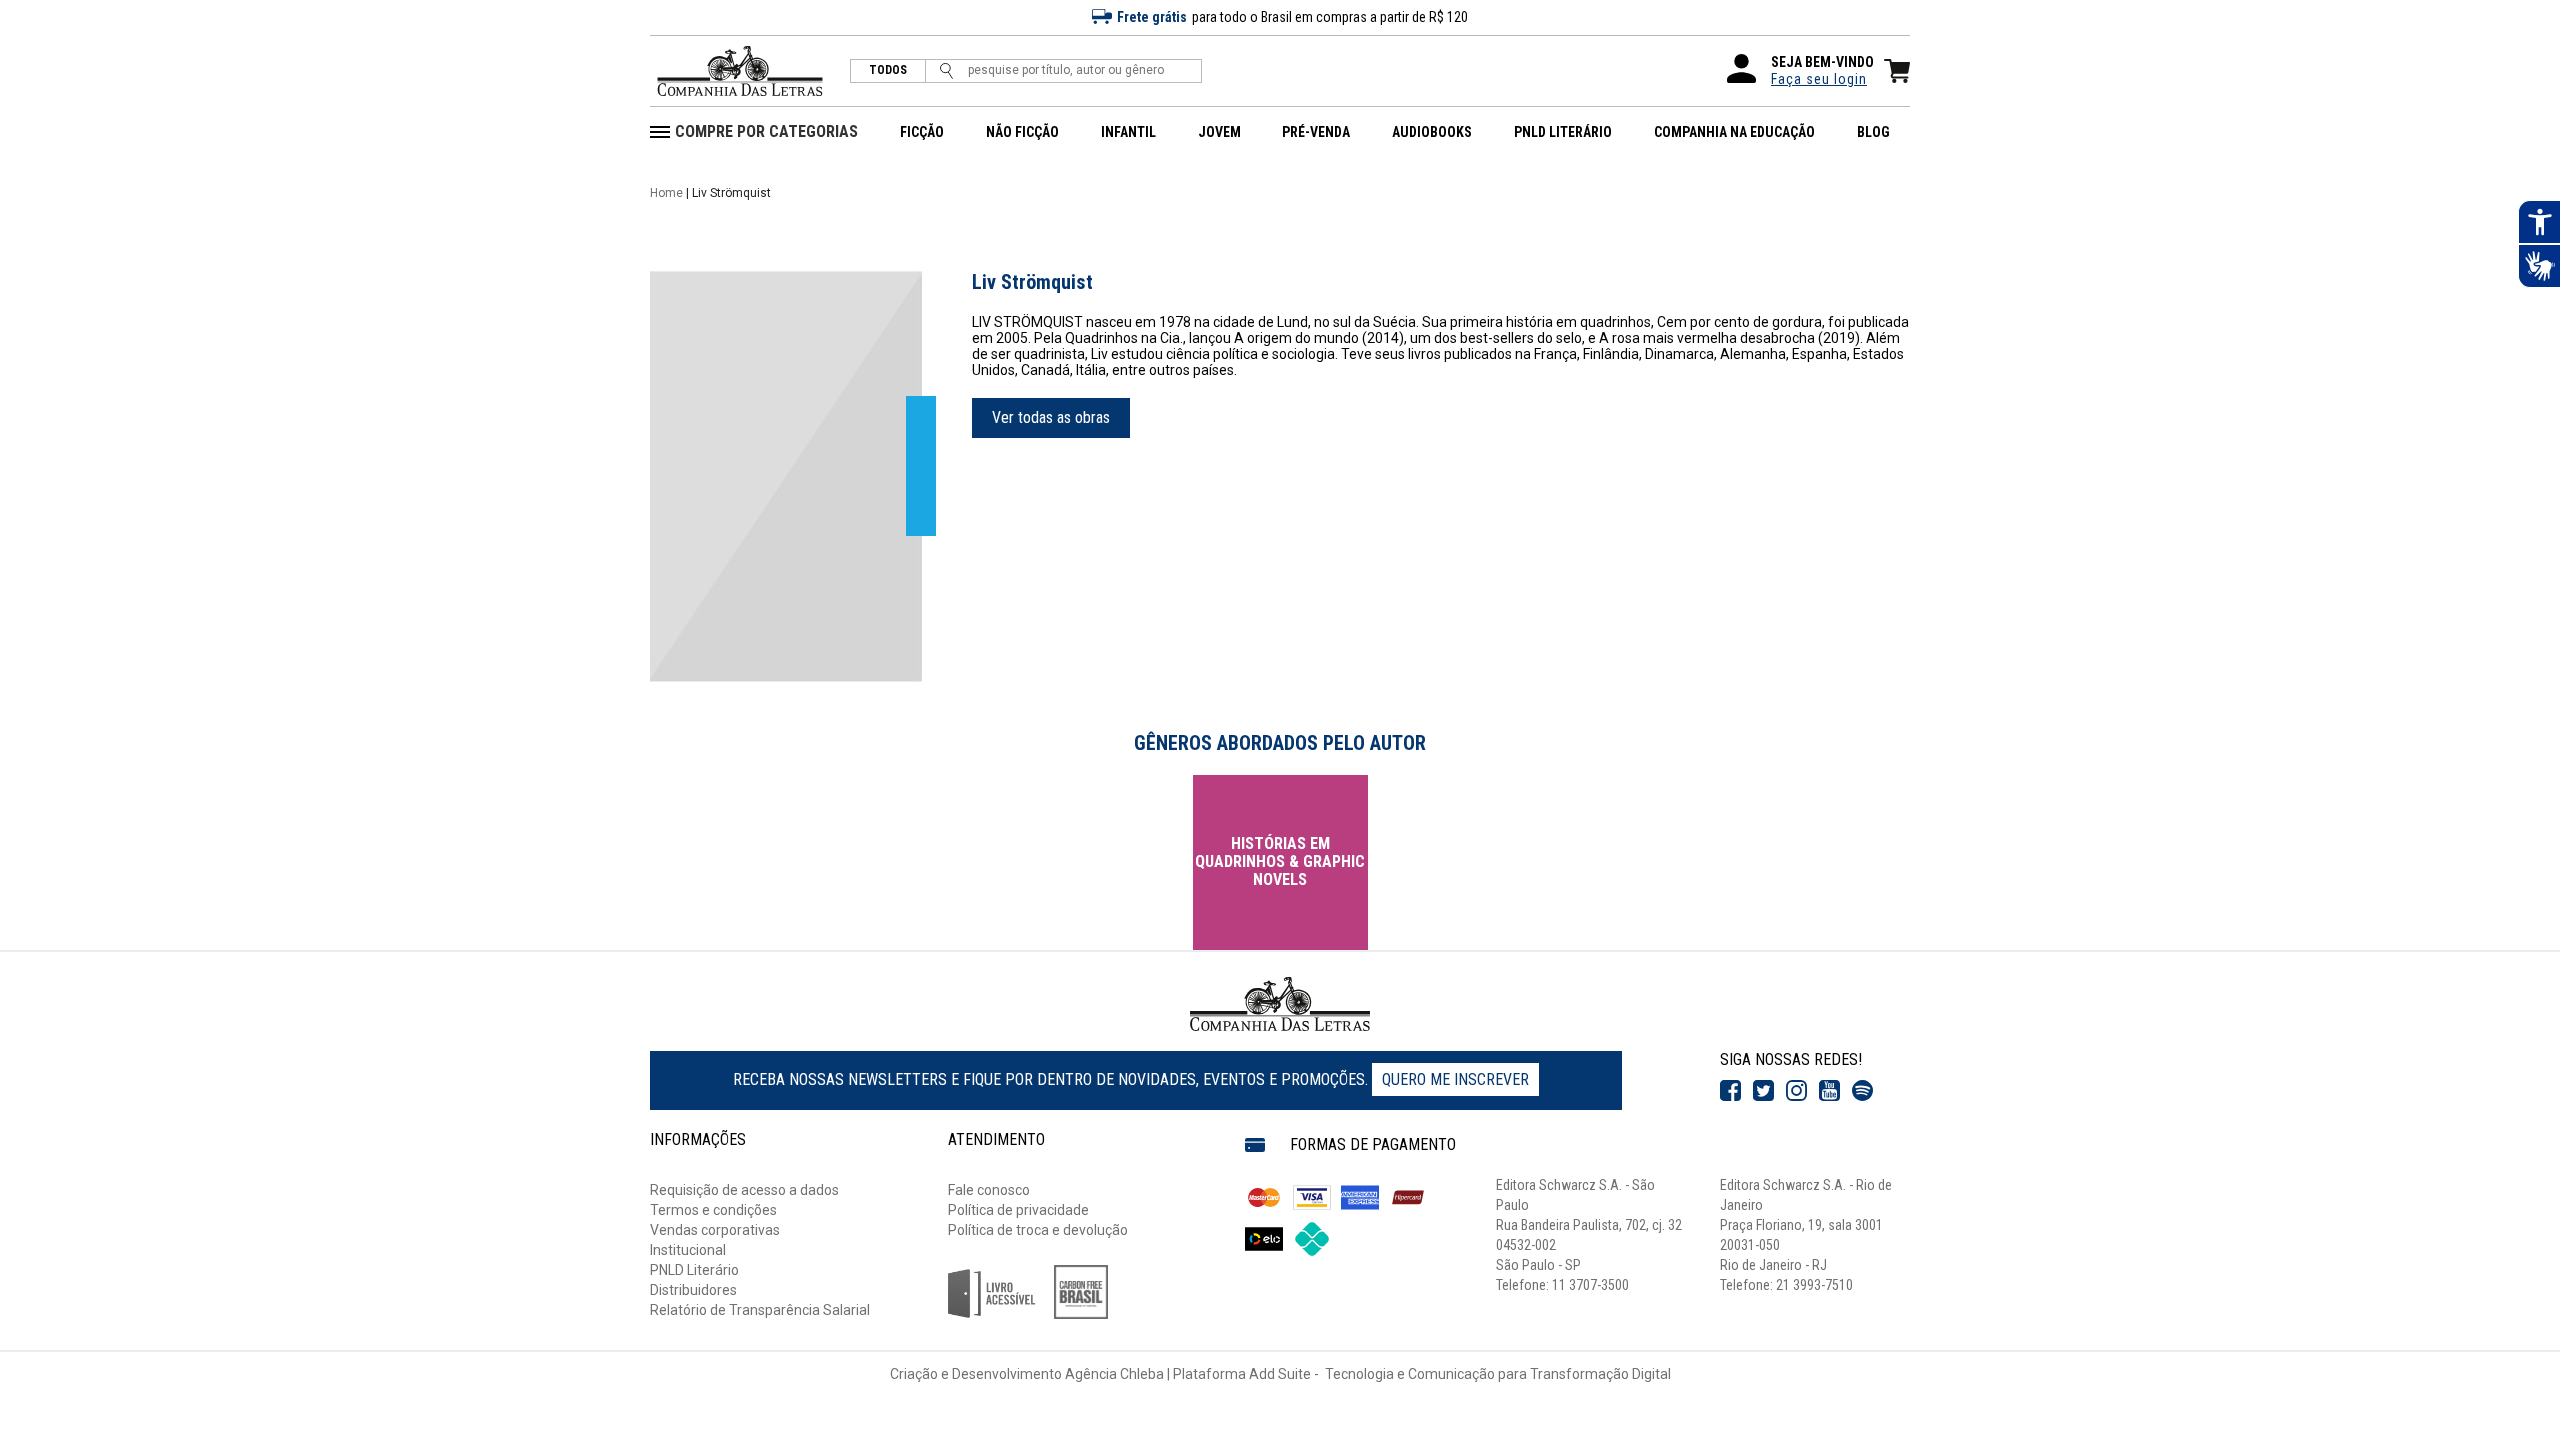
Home (666, 193)
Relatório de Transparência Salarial (760, 1310)
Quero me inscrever (1455, 1079)
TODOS (888, 70)
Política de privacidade (1018, 1210)
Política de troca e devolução (1038, 1230)
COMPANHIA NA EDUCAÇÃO (1734, 132)
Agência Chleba (1114, 1374)
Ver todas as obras (1051, 417)
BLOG (1873, 132)
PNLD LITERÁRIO (1563, 132)
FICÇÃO (922, 132)
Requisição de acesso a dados (744, 1190)
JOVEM (1219, 132)
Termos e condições (713, 1210)
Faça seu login (1819, 79)
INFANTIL (1128, 132)
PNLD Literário (694, 1270)
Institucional (688, 1250)
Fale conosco (989, 1190)
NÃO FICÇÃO (1022, 132)
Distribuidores (693, 1290)
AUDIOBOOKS (1432, 132)
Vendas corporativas (715, 1230)
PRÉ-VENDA (1316, 132)
